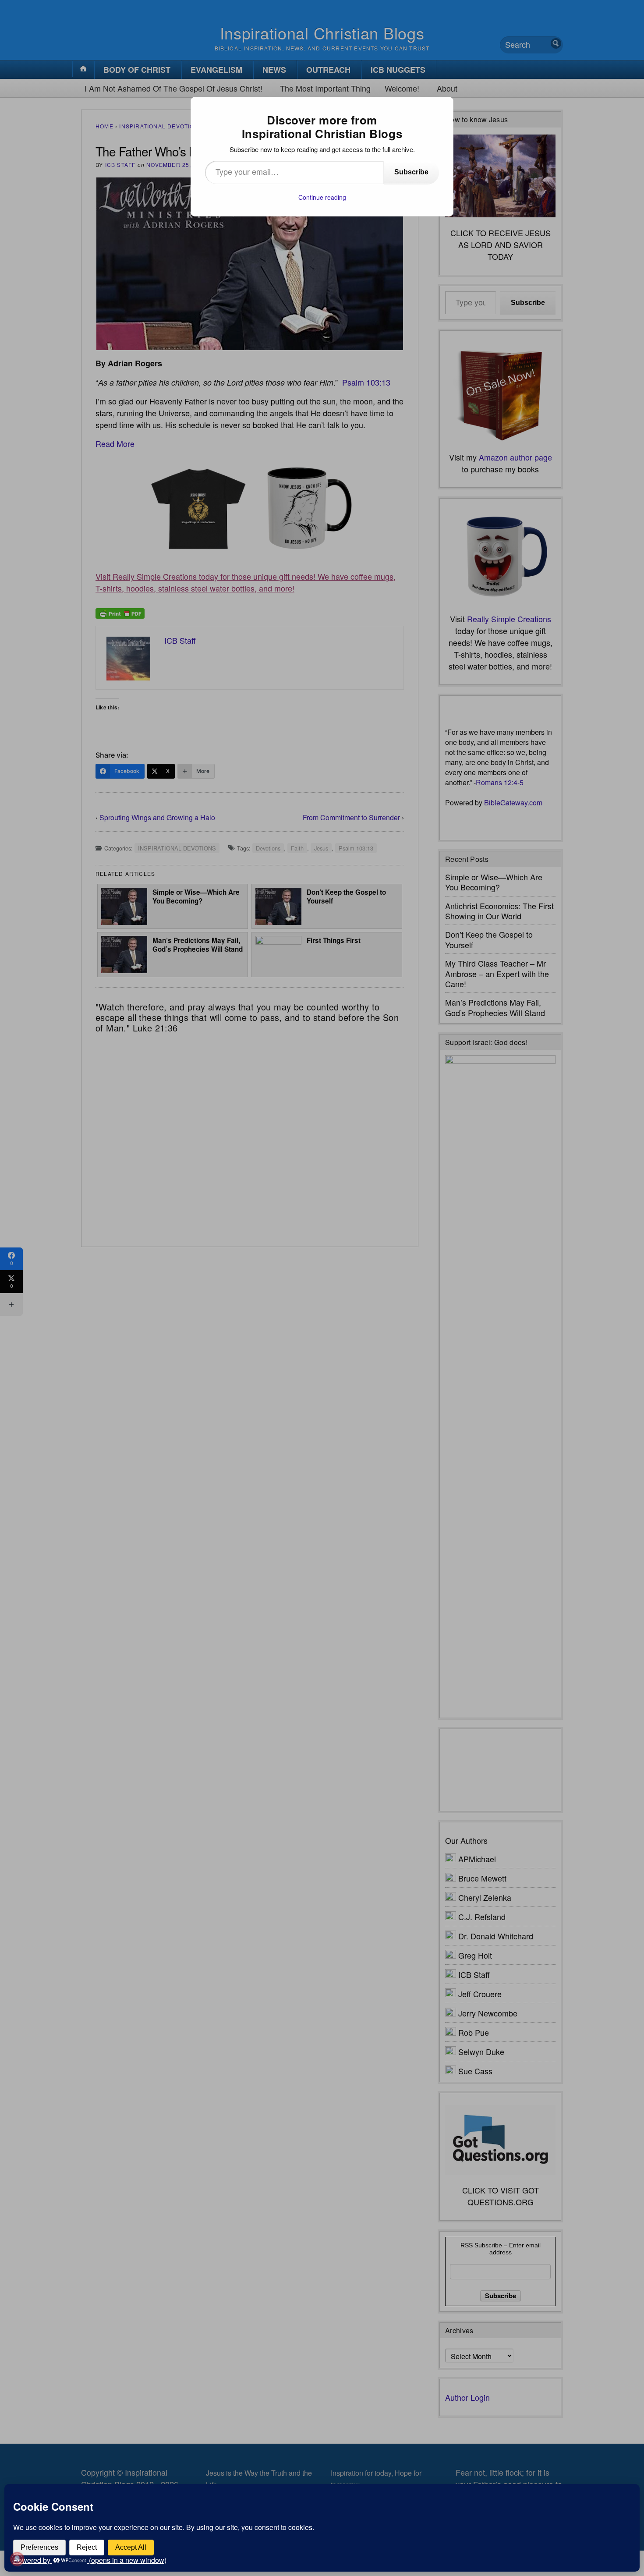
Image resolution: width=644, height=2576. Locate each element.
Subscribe (411, 172)
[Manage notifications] (17, 2559)
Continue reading (322, 197)
